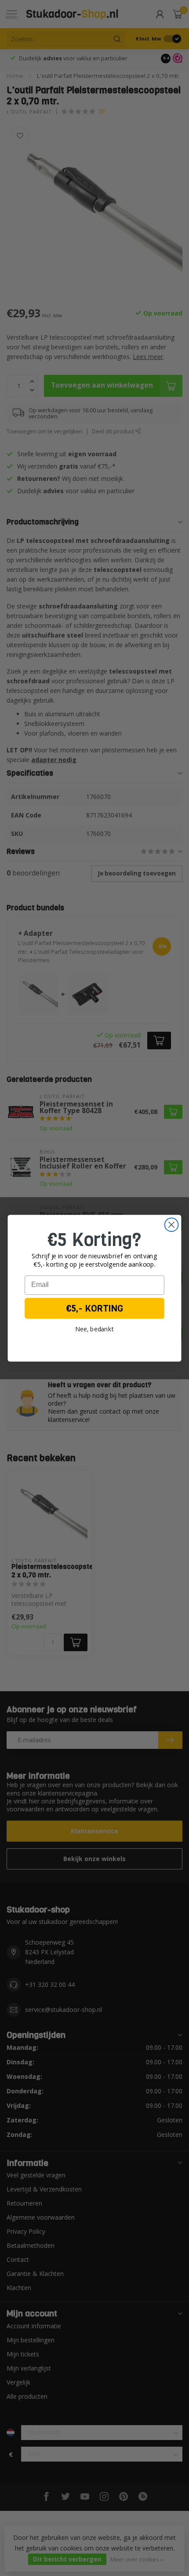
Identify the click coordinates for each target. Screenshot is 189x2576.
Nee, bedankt (95, 1329)
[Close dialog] (172, 1225)
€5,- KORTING (95, 1308)
